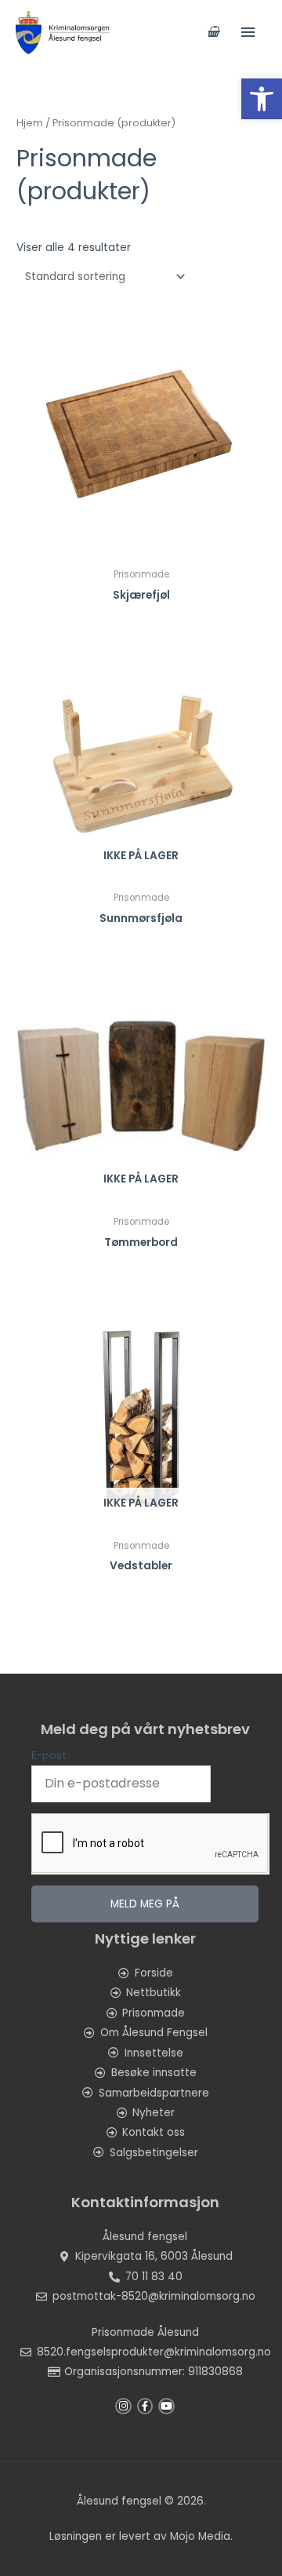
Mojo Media (200, 2536)
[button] (262, 99)
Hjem (30, 123)
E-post (49, 1756)
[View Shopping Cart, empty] (213, 33)
